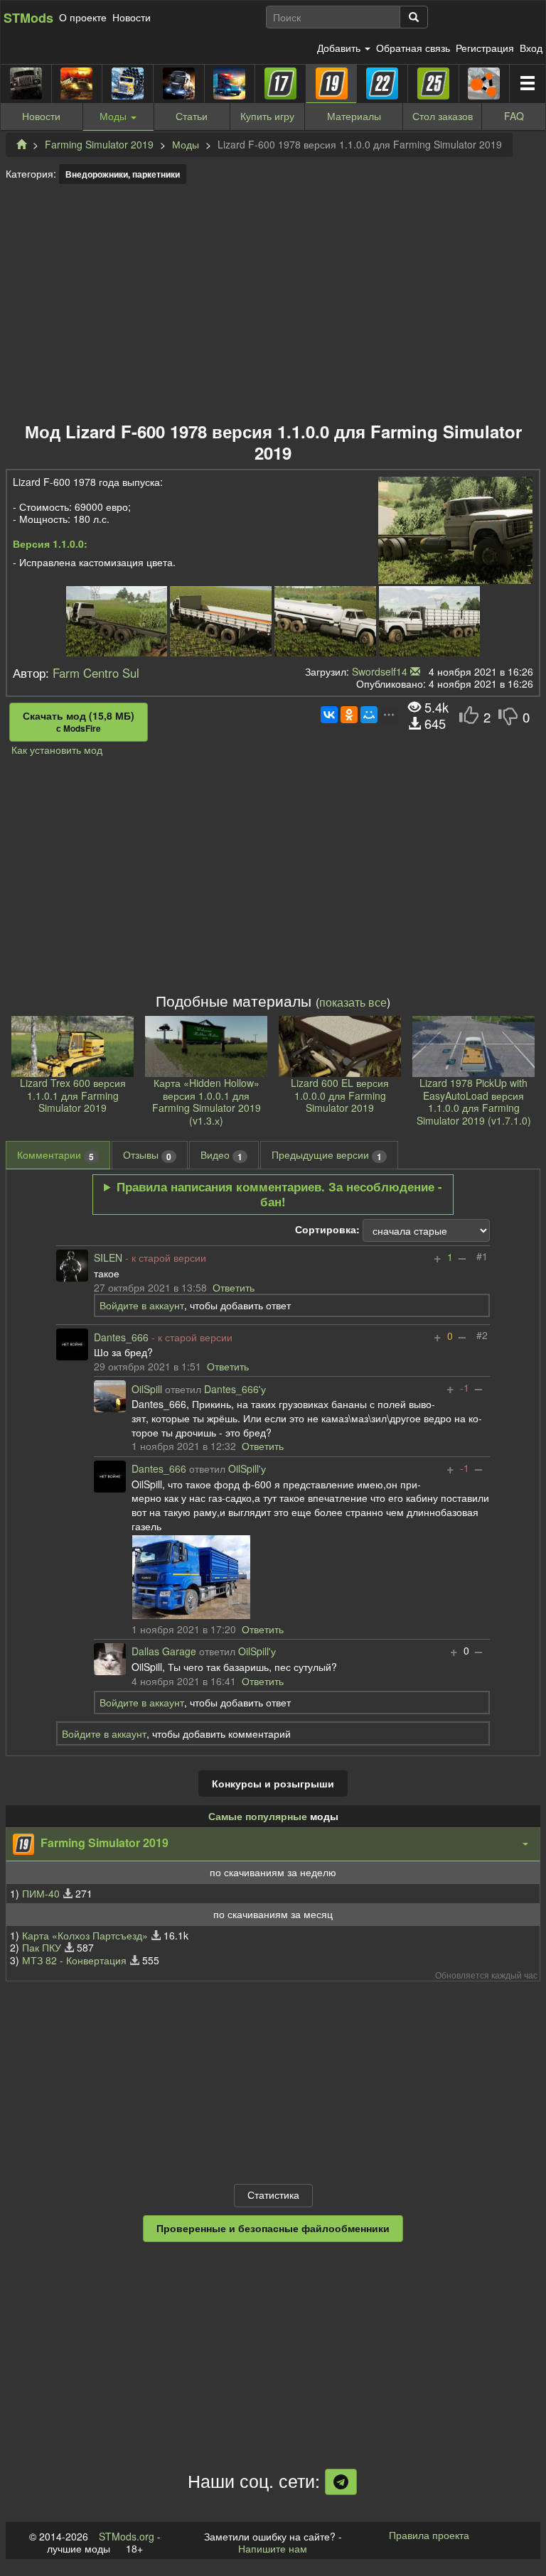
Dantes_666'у (235, 1390)
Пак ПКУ (42, 1947)
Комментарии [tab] (55, 1155)
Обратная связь (413, 48)
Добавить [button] (340, 48)
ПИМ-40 (41, 1893)
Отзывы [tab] (147, 1155)
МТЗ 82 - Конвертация (74, 1960)
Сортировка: (327, 1230)
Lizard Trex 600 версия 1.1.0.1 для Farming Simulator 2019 (73, 1095)
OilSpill (147, 1390)
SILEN (108, 1258)
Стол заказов (443, 116)
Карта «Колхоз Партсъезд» (85, 1935)
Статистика (273, 2195)
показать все (353, 1002)
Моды (186, 144)
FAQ (514, 116)
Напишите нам (273, 2548)
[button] (273, 1844)
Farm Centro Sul (96, 673)
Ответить (234, 1287)
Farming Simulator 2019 (99, 144)
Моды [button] (114, 116)
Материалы (354, 116)
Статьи (192, 116)
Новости (132, 17)
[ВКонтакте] (329, 715)
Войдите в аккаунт (142, 1305)
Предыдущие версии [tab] (327, 1155)
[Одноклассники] (349, 715)
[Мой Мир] (369, 715)
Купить (267, 116)
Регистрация (485, 48)
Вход (531, 48)
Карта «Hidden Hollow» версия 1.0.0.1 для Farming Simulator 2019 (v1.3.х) (207, 1102)
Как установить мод (57, 749)
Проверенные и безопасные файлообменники (273, 2228)
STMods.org (127, 2536)
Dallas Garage (164, 1652)
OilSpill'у (247, 1469)
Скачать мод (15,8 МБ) (79, 722)
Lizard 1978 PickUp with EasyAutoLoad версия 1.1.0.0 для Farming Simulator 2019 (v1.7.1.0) (474, 1102)
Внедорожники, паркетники (123, 174)
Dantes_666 (121, 1338)
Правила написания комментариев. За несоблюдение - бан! (279, 1194)
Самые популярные (258, 1816)
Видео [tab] (221, 1155)
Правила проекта (429, 2535)
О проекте (83, 17)
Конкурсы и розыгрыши (273, 1783)
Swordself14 (380, 671)
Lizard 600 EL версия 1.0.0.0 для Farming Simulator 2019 (340, 1095)
